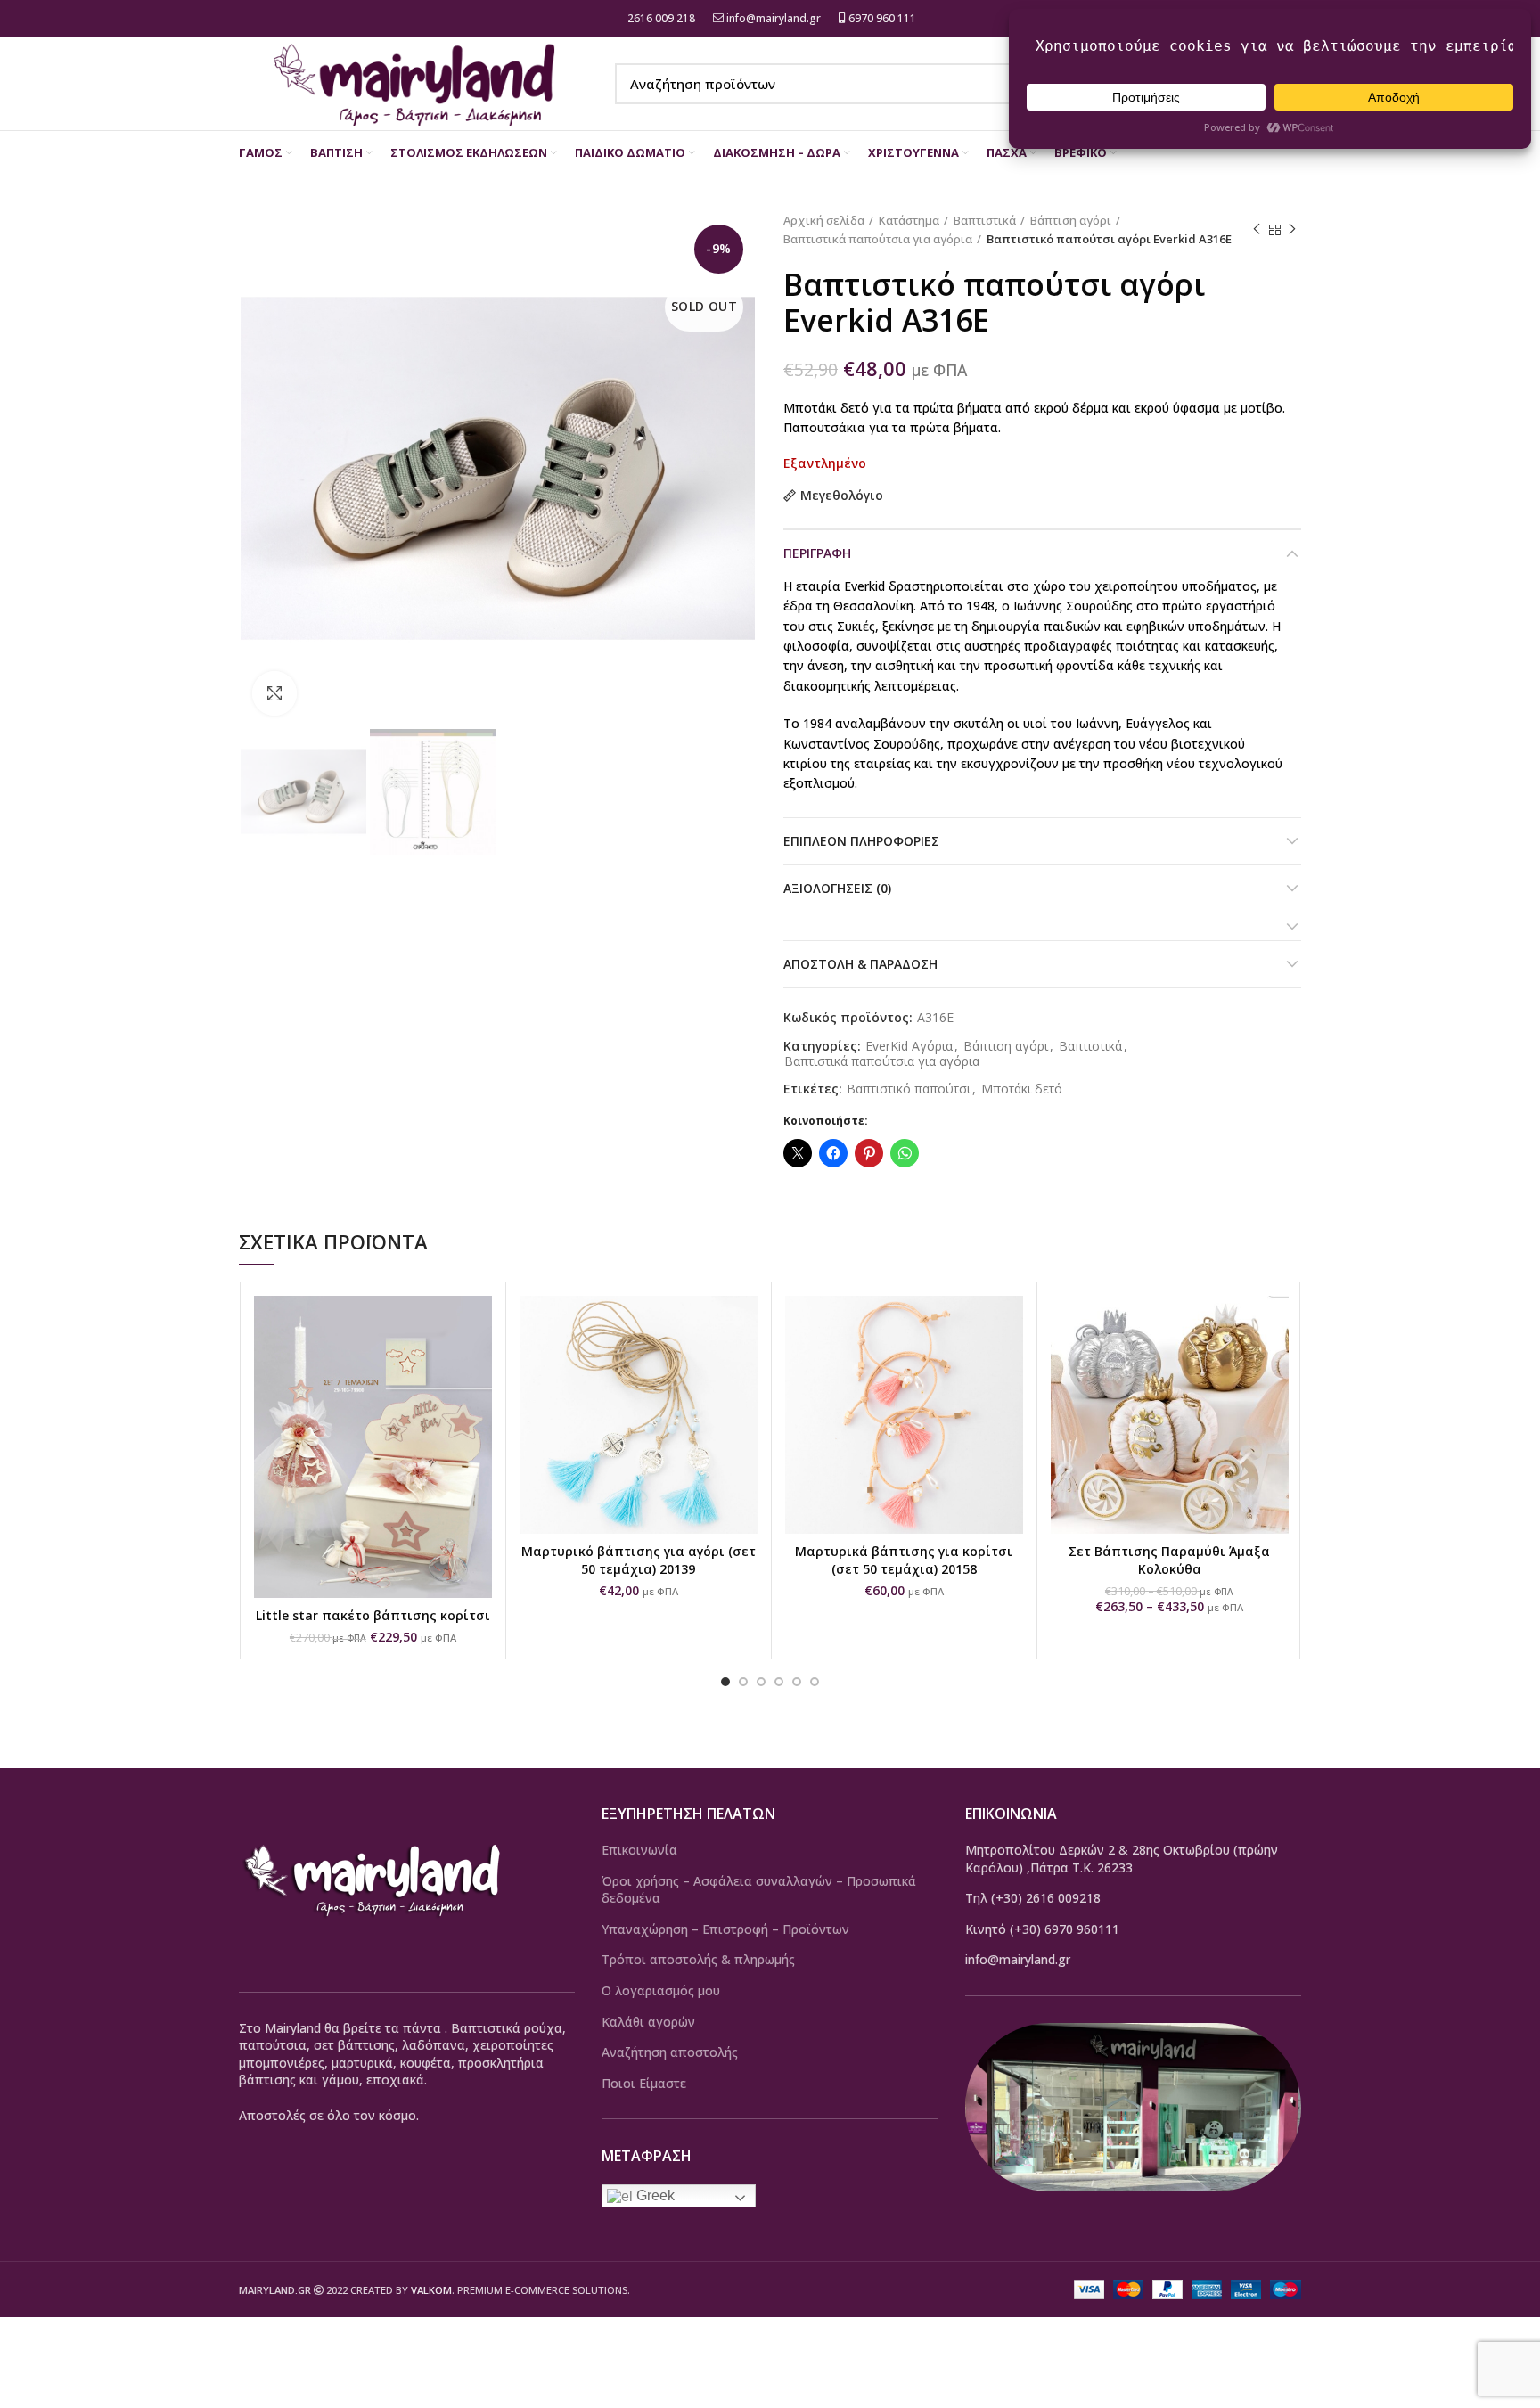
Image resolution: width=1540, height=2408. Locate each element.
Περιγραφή (817, 553)
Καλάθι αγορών (648, 2022)
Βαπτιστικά (985, 220)
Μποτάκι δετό (1022, 1089)
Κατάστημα (909, 220)
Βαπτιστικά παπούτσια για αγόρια (878, 239)
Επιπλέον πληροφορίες (861, 841)
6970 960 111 (881, 18)
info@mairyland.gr (774, 18)
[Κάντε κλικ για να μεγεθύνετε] (274, 693)
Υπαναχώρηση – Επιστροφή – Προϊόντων (725, 1929)
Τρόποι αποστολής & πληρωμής (698, 1959)
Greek (654, 2195)
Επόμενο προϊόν (1292, 230)
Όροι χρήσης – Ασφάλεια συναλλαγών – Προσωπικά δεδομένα (759, 1890)
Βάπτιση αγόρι (1071, 220)
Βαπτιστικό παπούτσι (909, 1089)
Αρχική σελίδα (824, 220)
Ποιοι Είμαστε (644, 2083)
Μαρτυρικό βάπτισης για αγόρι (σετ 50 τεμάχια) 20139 (639, 1560)
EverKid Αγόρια (909, 1047)
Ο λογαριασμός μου (661, 1990)
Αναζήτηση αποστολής (670, 2052)
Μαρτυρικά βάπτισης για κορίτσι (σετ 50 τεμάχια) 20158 (904, 1560)
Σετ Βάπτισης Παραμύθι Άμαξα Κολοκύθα (1169, 1560)
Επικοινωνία (639, 1850)
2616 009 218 (660, 18)
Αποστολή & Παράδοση (860, 964)
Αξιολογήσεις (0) (837, 888)
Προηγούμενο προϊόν (1257, 230)
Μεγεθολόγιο (842, 496)
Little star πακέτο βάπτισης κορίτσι (373, 1615)
